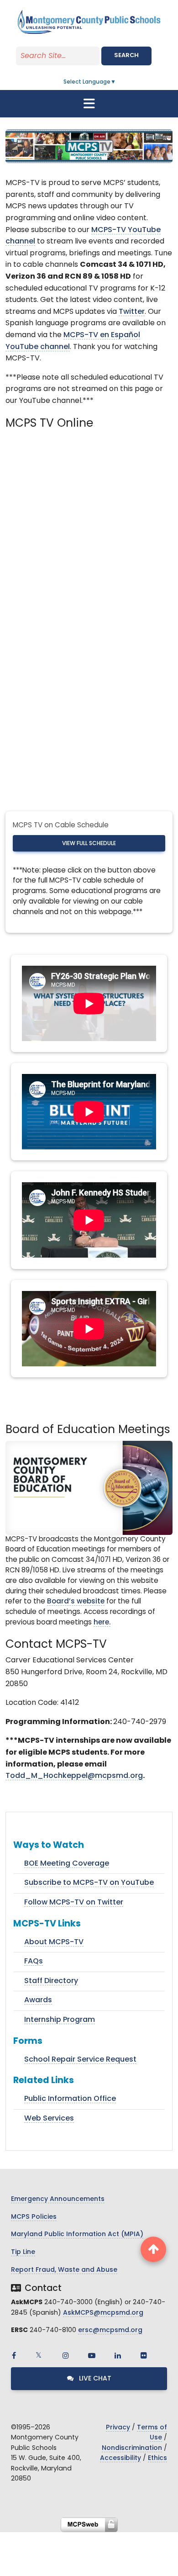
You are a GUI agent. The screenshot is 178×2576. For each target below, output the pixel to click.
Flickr (144, 2355)
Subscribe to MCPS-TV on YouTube (89, 1883)
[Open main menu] (89, 104)
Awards (38, 2000)
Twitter (132, 312)
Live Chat (94, 2379)
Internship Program (60, 2020)
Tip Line (23, 2252)
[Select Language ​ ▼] (116, 82)
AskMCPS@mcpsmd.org (103, 2313)
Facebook (14, 2355)
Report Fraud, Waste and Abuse (64, 2270)
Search (126, 56)
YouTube (92, 2355)
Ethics (157, 2458)
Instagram (66, 2355)
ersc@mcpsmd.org (110, 2330)
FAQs (34, 1962)
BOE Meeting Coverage (67, 1864)
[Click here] (89, 1488)
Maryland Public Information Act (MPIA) (77, 2235)
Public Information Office (70, 2099)
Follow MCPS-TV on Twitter (74, 1903)
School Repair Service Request (80, 2060)
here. (102, 1623)
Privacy (118, 2428)
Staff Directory (51, 1981)
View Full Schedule (89, 844)
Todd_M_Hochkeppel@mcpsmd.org (74, 1776)
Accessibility (120, 2458)
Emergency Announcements (58, 2199)
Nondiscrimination (132, 2448)
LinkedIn (118, 2355)
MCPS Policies (34, 2217)
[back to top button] (153, 2249)
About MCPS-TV (54, 1942)
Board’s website (76, 1602)
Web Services (49, 2119)
